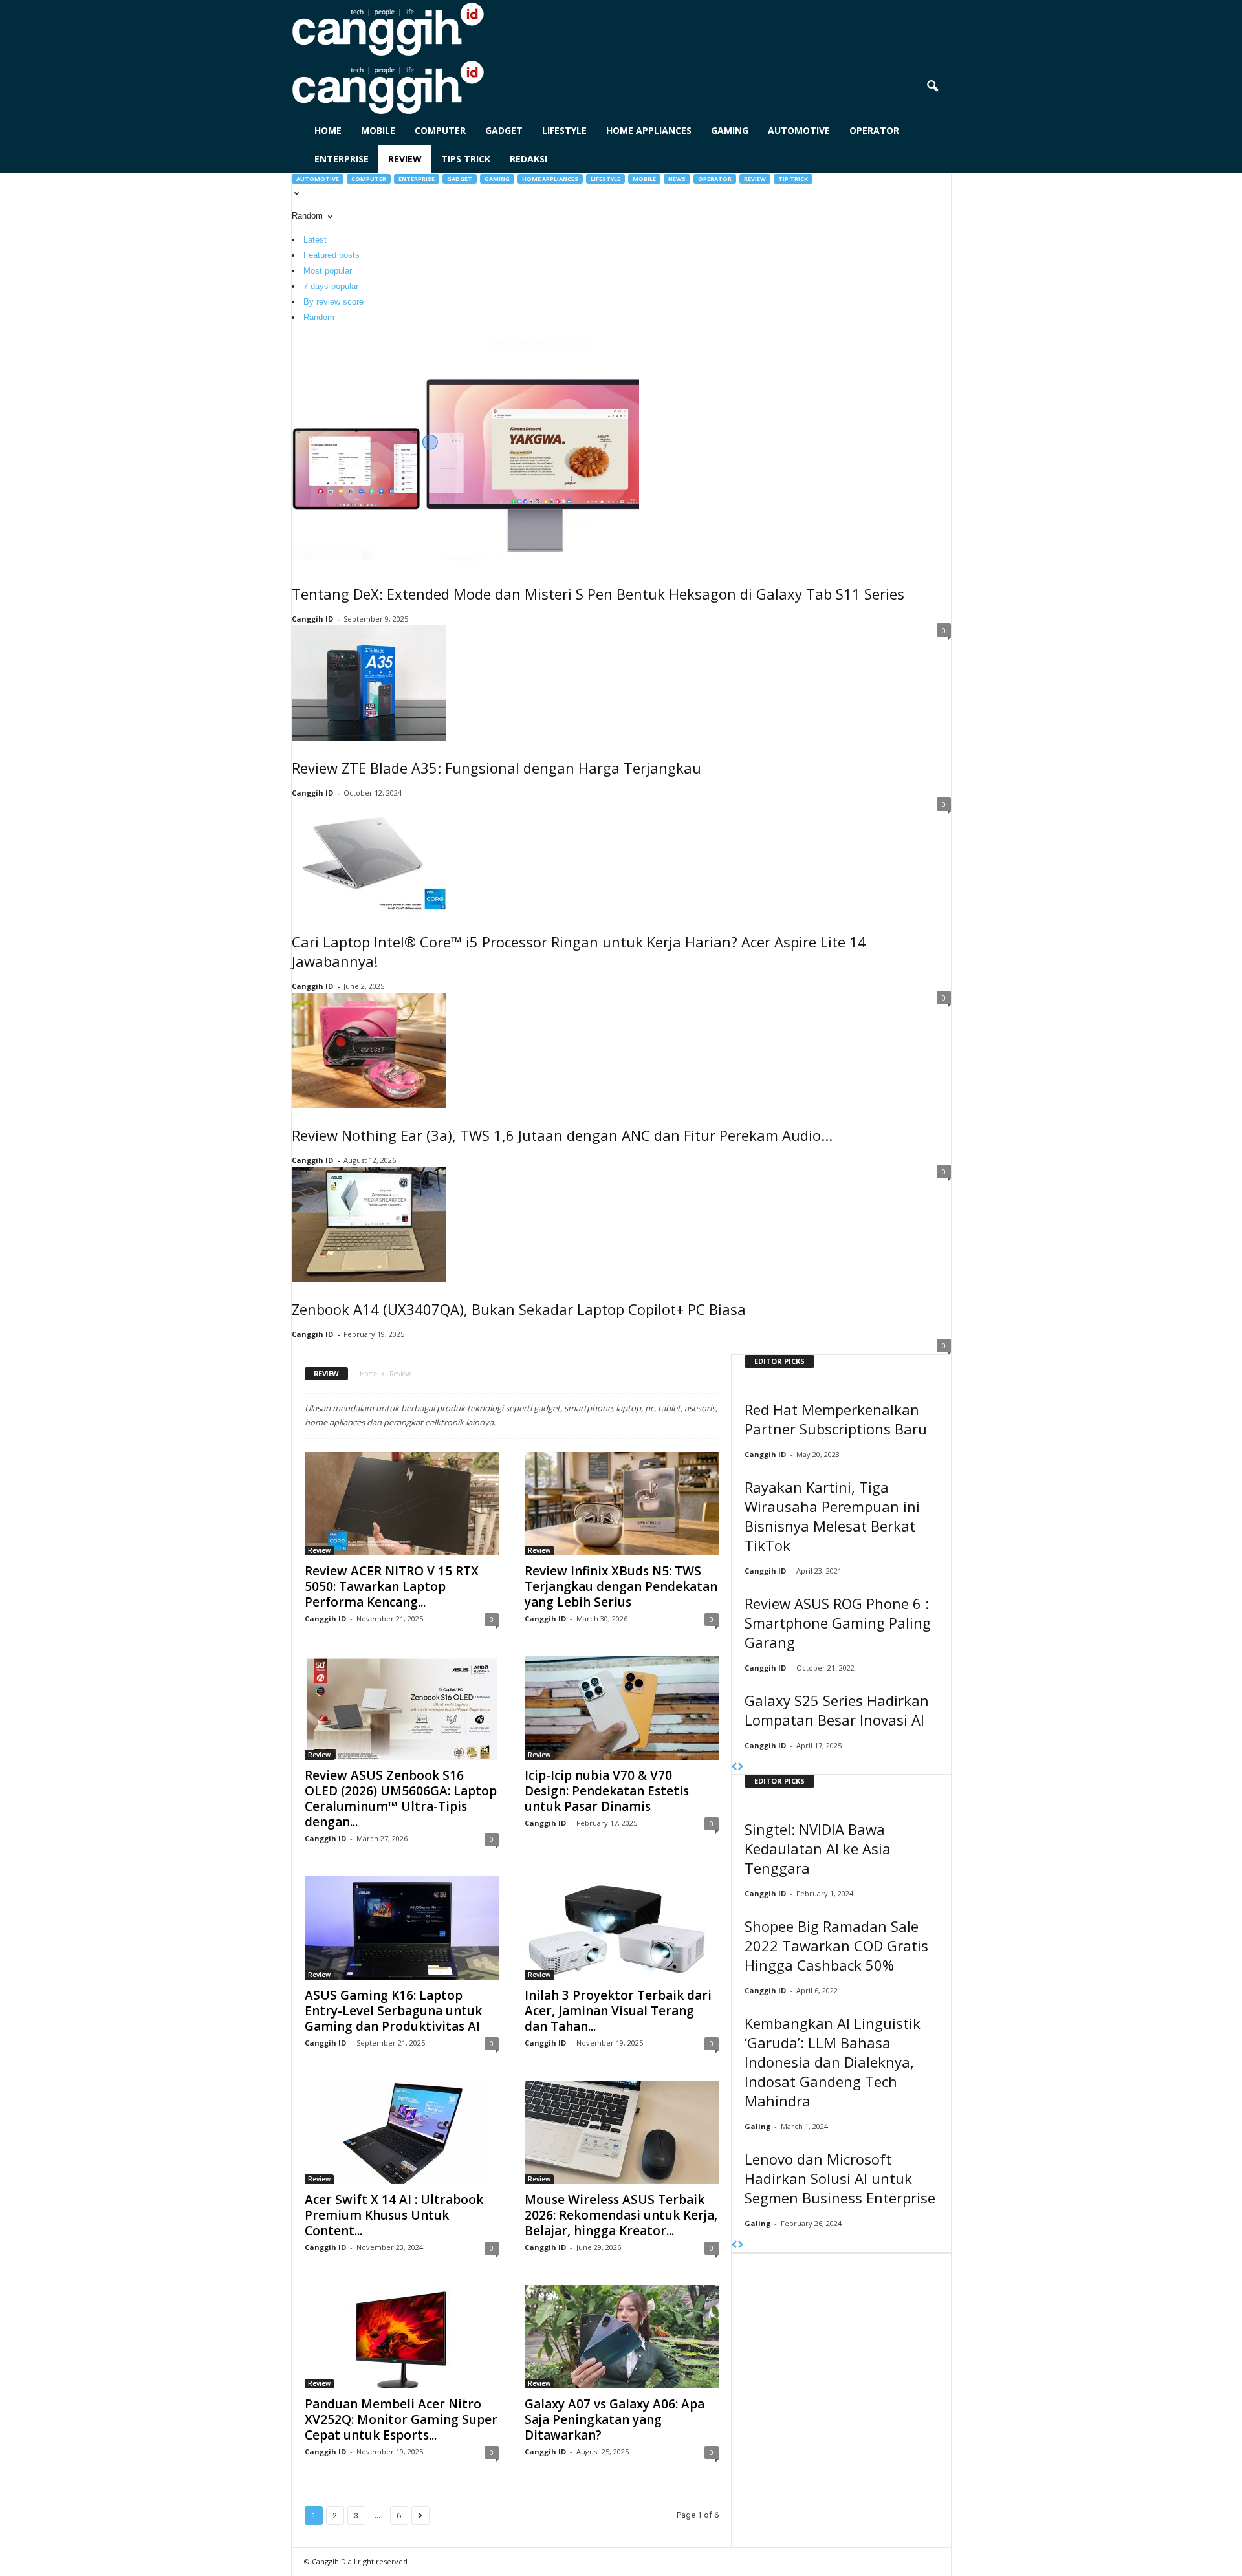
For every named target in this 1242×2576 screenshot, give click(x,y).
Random (319, 317)
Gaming (730, 130)
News (677, 179)
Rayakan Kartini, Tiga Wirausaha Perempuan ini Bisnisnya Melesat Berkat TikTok (832, 1516)
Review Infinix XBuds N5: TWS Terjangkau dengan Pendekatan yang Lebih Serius (621, 1586)
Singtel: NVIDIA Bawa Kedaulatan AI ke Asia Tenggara (818, 1848)
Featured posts (332, 255)
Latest (315, 240)
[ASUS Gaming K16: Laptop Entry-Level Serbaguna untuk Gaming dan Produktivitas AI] (402, 1928)
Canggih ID (312, 619)
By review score (333, 302)
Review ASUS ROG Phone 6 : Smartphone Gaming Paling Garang (838, 1623)
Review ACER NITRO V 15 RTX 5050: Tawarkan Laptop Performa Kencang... (392, 1586)
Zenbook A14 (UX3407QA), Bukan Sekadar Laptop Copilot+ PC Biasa (519, 1309)
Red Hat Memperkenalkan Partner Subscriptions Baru (836, 1419)
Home (328, 130)
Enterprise (342, 159)
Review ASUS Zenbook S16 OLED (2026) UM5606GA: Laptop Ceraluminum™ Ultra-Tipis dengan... (401, 1799)
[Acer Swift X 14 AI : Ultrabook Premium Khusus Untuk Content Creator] (402, 2132)
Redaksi (528, 159)
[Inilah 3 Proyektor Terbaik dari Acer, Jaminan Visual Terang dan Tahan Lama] (622, 1928)
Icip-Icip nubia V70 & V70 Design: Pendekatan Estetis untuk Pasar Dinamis (607, 1791)
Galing (757, 2126)
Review (405, 159)
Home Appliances (649, 130)
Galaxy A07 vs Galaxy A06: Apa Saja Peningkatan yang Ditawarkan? (615, 2419)
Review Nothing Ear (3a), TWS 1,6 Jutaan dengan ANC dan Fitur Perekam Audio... (562, 1135)
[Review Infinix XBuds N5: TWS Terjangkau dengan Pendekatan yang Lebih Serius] (622, 1504)
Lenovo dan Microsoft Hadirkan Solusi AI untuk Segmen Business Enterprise (840, 2178)
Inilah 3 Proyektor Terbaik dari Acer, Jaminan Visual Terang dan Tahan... (618, 2011)
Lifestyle (564, 130)
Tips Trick (466, 159)
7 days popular (331, 286)
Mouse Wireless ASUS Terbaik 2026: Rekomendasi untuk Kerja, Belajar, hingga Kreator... (621, 2215)
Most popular (328, 271)
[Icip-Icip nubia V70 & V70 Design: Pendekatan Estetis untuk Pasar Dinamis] (622, 1708)
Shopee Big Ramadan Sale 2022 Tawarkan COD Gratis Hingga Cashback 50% (836, 1945)
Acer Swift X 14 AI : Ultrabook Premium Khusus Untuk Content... (394, 2215)
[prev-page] (735, 1767)
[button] (932, 87)
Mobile (378, 130)
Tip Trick (793, 179)
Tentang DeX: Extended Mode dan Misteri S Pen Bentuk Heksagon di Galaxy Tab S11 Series (598, 594)
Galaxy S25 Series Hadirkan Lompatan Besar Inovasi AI (837, 1710)
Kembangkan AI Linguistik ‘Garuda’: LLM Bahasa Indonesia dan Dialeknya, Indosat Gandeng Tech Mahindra (833, 2062)
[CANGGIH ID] (621, 87)
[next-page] (740, 1767)
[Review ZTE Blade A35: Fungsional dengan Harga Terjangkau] (621, 683)
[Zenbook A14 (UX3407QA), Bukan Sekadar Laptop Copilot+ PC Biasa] (621, 1224)
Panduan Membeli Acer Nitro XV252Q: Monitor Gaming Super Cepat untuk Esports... (401, 2419)
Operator (874, 130)
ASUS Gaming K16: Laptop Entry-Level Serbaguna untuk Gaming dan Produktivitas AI (393, 2011)
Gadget (504, 130)
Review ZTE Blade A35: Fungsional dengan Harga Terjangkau (496, 768)
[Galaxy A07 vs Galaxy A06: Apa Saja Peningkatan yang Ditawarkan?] (622, 2337)
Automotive (799, 130)
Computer (440, 130)
